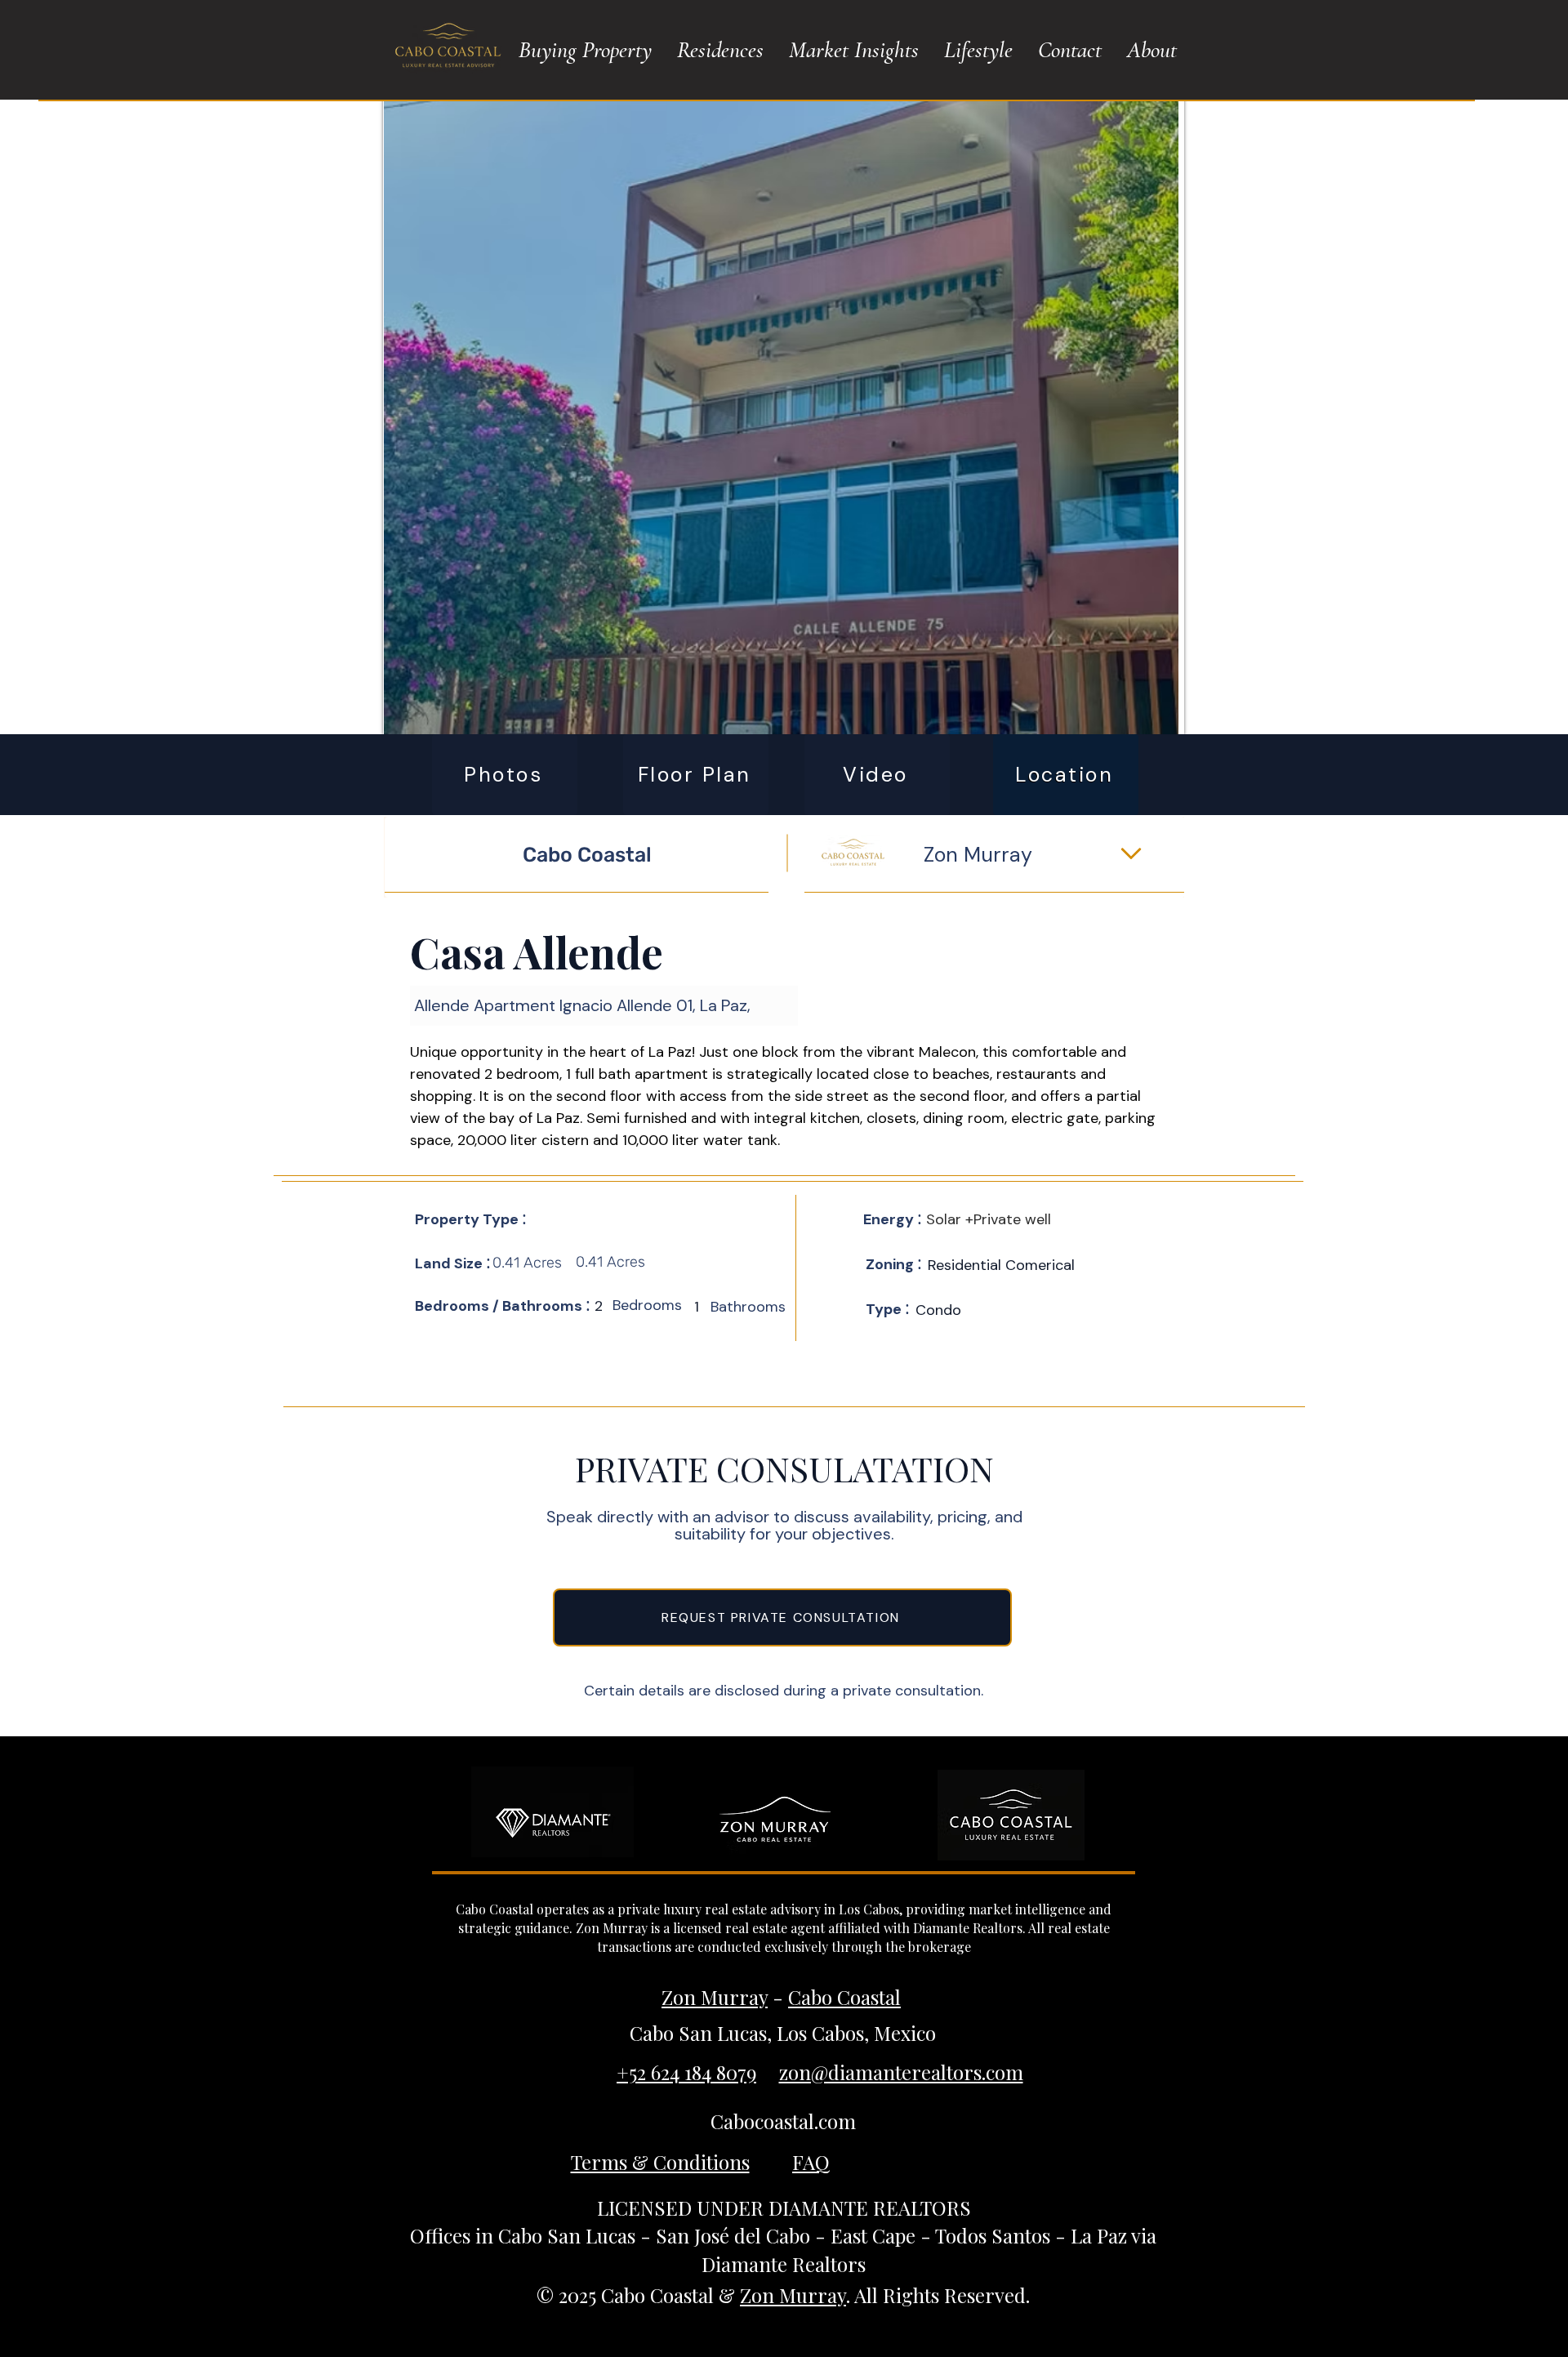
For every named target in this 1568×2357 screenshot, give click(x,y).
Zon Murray (715, 1997)
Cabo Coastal (844, 1997)
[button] (585, 50)
